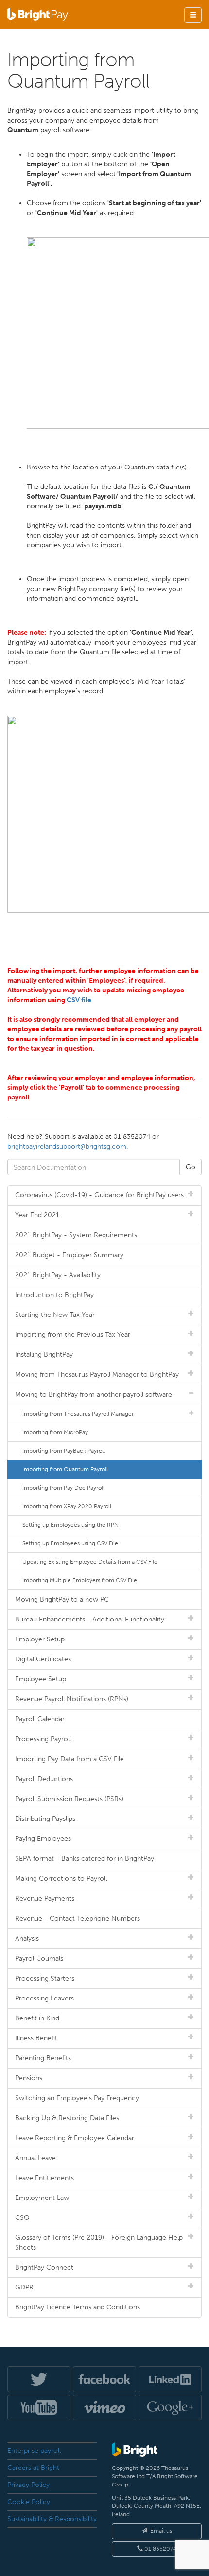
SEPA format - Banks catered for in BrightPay (85, 1859)
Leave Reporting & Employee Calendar (75, 2138)
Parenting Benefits (43, 2058)
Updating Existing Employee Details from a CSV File (90, 1562)
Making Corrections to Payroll (61, 1879)
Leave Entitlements (44, 2178)
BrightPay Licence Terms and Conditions (78, 2307)
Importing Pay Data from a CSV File (70, 1759)
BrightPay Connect (44, 2267)
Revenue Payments (45, 1899)
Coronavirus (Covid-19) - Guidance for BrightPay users (99, 1195)
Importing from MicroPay (55, 1432)
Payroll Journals (39, 1958)
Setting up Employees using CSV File (70, 1543)
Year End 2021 (37, 1215)
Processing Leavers (44, 1998)
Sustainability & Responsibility (52, 2519)
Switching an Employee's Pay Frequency (77, 2098)
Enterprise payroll (34, 2451)
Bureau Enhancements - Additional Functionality (90, 1619)
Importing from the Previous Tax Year (73, 1335)
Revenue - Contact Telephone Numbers (78, 1918)
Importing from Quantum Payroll (65, 1469)
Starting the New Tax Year (55, 1315)
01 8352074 (160, 2549)
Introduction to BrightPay (54, 1295)
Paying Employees (43, 1839)
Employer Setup (40, 1639)
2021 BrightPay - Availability (58, 1275)
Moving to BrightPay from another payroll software (94, 1395)
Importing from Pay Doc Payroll (63, 1488)
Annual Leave (35, 2158)
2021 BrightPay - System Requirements (76, 1235)
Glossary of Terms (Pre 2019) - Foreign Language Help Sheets (99, 2243)
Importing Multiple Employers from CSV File (80, 1580)
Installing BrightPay (44, 1355)
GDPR (24, 2287)
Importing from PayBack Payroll (64, 1451)
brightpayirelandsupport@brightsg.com (67, 1146)
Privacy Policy (28, 2485)
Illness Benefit (36, 2038)
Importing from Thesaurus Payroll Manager (78, 1414)
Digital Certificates (43, 1659)
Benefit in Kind (37, 2018)
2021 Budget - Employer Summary (69, 1255)
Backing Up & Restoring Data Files (67, 2118)
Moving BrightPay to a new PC (62, 1599)
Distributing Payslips (45, 1819)
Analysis (27, 1938)
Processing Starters (45, 1978)
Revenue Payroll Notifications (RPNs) (72, 1699)
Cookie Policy (29, 2502)
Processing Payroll (43, 1739)
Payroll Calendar (40, 1719)
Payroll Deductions (44, 1779)
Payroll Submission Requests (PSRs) (69, 1799)
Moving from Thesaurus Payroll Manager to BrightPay (97, 1375)
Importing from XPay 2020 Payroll (67, 1506)
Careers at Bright (33, 2468)
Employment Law (42, 2198)
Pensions (29, 2078)
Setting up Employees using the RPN (70, 1525)
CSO (22, 2218)
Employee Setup (41, 1679)
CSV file (79, 1000)
